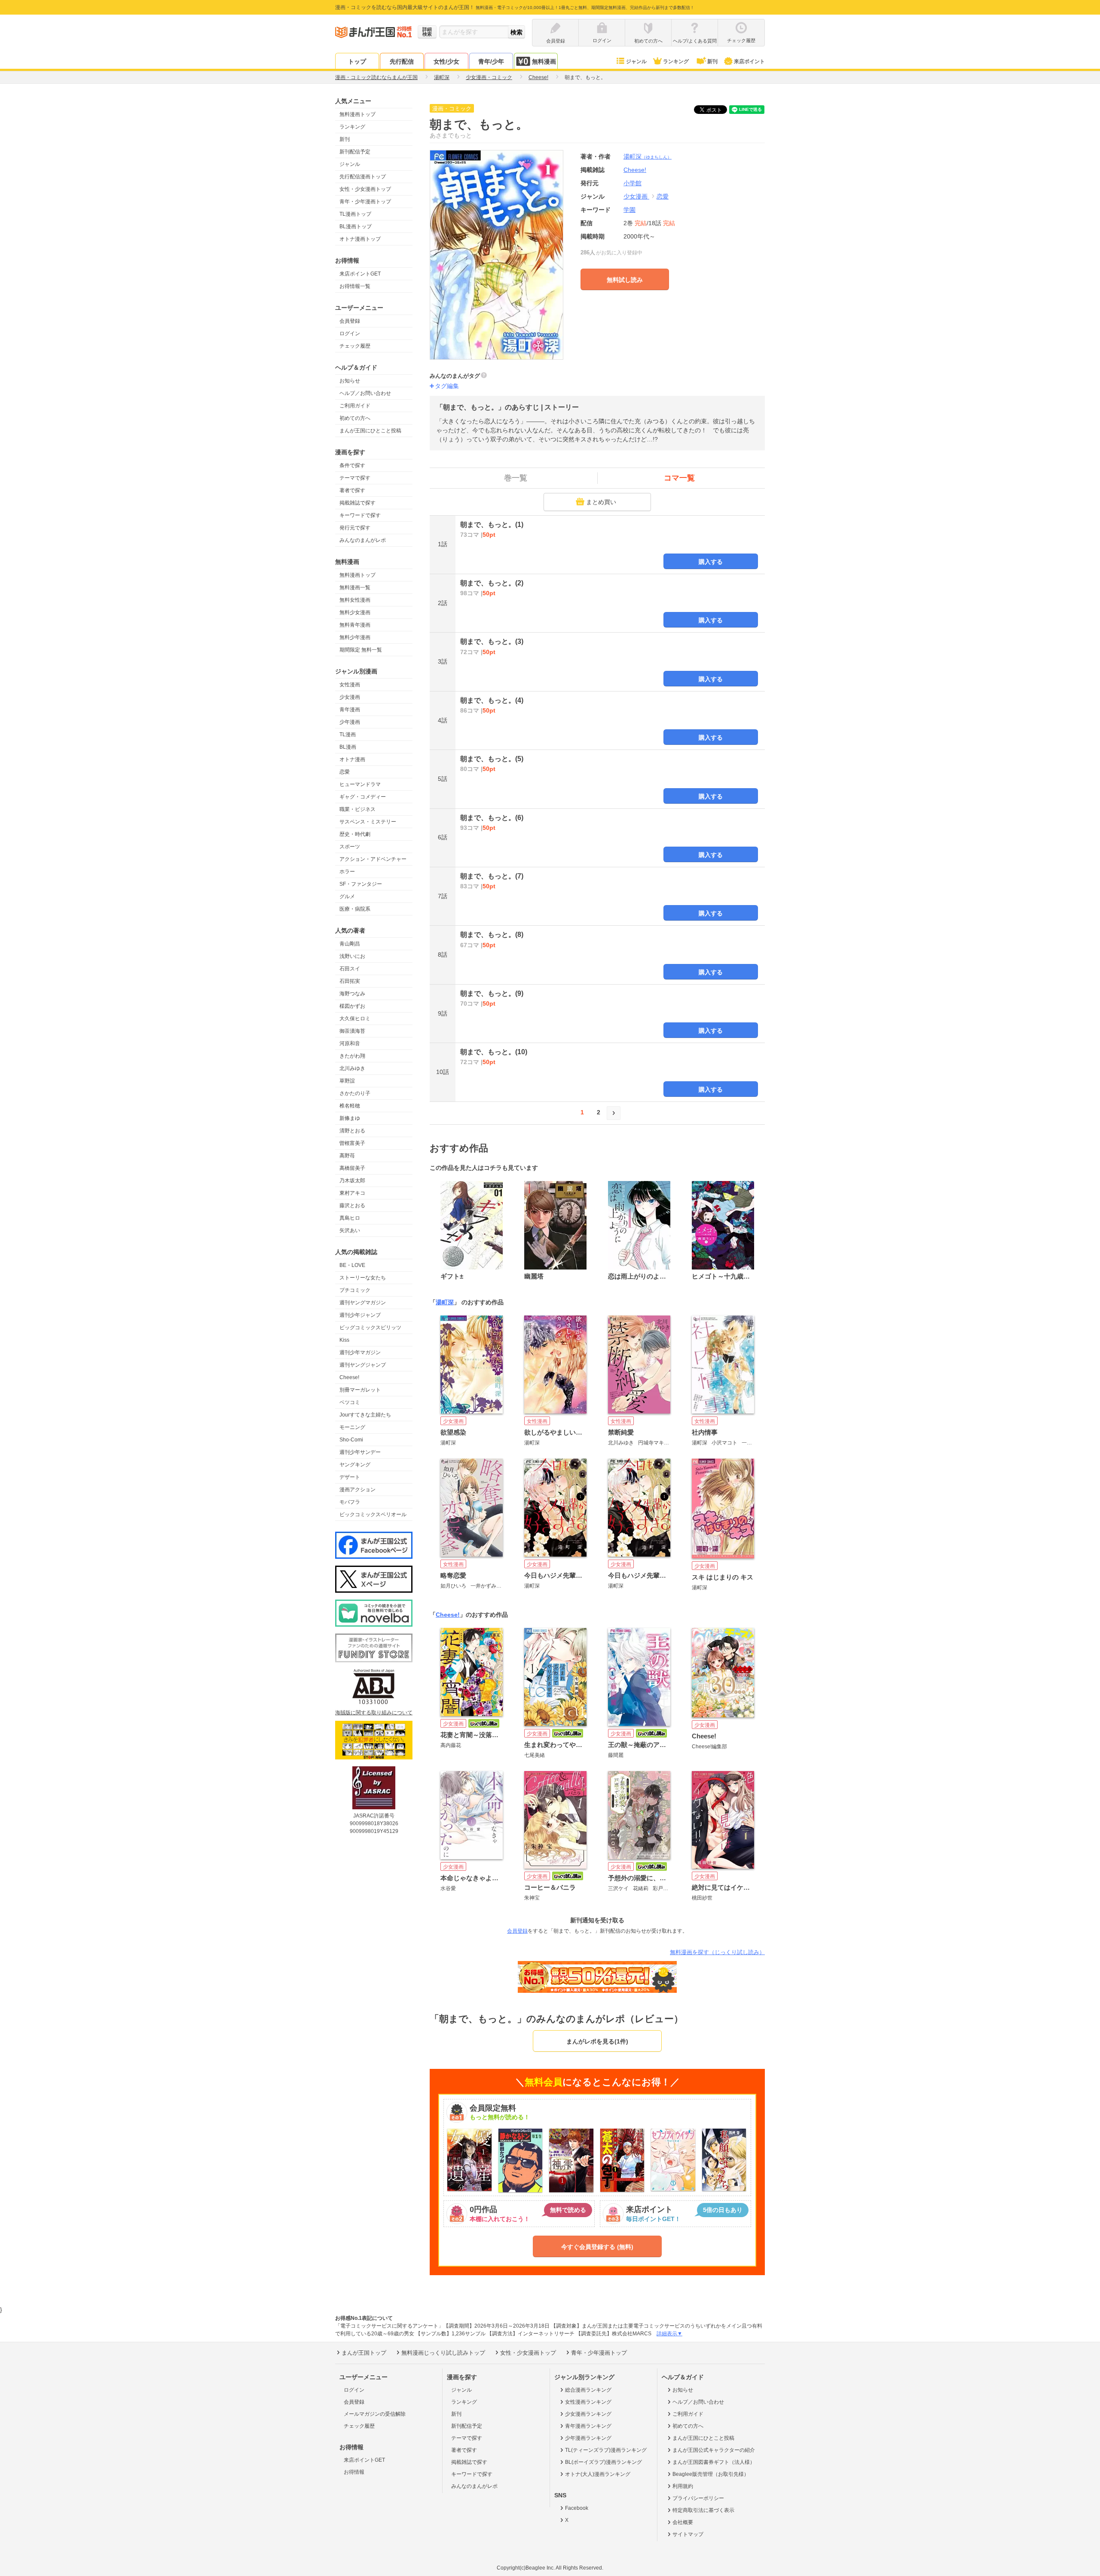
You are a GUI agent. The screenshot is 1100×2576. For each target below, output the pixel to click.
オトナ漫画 (352, 759)
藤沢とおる (352, 1205)
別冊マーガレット (360, 1390)
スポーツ (350, 847)
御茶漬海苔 (352, 1031)
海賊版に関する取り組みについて (374, 1713)
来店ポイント (749, 61)
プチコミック (355, 1290)
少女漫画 (350, 697)
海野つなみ (352, 994)
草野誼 (347, 1081)
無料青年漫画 (355, 625)
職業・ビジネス (357, 809)
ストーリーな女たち (363, 1278)
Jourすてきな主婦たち (365, 1415)
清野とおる (352, 1131)
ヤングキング (355, 1465)
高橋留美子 (352, 1168)
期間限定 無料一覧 (361, 650)
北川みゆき (352, 1068)
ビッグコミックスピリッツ (370, 1328)
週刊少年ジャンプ (360, 1315)
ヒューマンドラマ (360, 784)
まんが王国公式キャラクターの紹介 (714, 2450)
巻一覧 (516, 478)
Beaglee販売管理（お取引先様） (711, 2474)
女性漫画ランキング (588, 2402)
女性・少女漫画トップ (365, 189)
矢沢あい (350, 1230)
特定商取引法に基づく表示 (703, 2510)
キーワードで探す (360, 515)
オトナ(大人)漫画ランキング (598, 2474)
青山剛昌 (350, 944)
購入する (711, 562)
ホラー (347, 872)
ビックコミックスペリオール (373, 1514)
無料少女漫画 (355, 612)
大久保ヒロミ (355, 1019)
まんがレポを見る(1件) (597, 2041)
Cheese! (349, 1377)
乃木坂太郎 (352, 1181)
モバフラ (350, 1502)
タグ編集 (447, 386)
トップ (357, 61)
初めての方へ (355, 418)
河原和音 (350, 1043)
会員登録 (350, 321)
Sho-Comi (351, 1440)
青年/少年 (491, 61)
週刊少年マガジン (360, 1352)
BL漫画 (348, 747)
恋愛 (345, 772)
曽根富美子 (352, 1143)
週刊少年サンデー (360, 1452)
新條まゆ (350, 1118)
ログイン (350, 333)
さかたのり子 (355, 1093)
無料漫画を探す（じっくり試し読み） (717, 1952)
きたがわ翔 (352, 1056)
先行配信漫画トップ (363, 177)
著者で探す (352, 490)
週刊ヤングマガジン (363, 1303)
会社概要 (683, 2522)
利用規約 (683, 2486)
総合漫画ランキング (588, 2390)
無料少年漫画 (355, 637)
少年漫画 (350, 722)
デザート (350, 1477)
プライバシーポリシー (698, 2498)
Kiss (344, 1340)
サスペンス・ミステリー (368, 822)
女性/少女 (446, 61)
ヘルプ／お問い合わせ (365, 393)
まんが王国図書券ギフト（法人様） (714, 2462)
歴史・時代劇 (355, 834)
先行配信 (402, 61)
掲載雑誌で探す (357, 503)
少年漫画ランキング (588, 2438)
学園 (629, 210)
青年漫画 (350, 710)
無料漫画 (544, 61)
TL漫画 (348, 734)
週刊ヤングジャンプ (363, 1365)
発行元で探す (355, 528)
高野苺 (347, 1156)
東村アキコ (352, 1193)
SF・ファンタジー (361, 884)
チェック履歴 (355, 346)
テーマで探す (355, 478)
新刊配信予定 (355, 152)
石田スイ (350, 969)
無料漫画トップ (357, 114)
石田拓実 (350, 981)
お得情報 (354, 2472)
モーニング (352, 1427)
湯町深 (648, 156)
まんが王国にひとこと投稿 (370, 431)
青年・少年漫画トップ (365, 202)
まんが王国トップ (364, 2353)
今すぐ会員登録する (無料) (597, 2247)
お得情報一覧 (355, 286)
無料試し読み (625, 280)
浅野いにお (352, 956)
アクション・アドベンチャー (373, 859)
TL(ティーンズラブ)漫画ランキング (606, 2450)
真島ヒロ (350, 1218)
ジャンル (636, 61)
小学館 (632, 183)
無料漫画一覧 (355, 587)
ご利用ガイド (355, 406)
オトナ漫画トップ (360, 239)
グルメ (347, 896)
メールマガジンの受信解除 (375, 2414)
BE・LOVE (352, 1265)
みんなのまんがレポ (363, 540)
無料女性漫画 (355, 600)
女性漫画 (350, 685)
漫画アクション (357, 1490)
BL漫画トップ (356, 226)
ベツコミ (350, 1402)
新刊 (712, 61)
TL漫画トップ (355, 214)
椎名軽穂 (350, 1106)
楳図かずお (352, 1006)
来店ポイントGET (360, 274)
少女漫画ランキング (588, 2414)
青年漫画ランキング (588, 2426)
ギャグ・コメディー (363, 797)
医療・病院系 (355, 909)
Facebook (577, 2508)
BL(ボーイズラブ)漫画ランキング (603, 2462)
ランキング (676, 61)
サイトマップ (688, 2534)
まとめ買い (601, 502)
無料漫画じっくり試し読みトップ (443, 2353)
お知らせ (350, 381)
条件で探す (352, 465)
